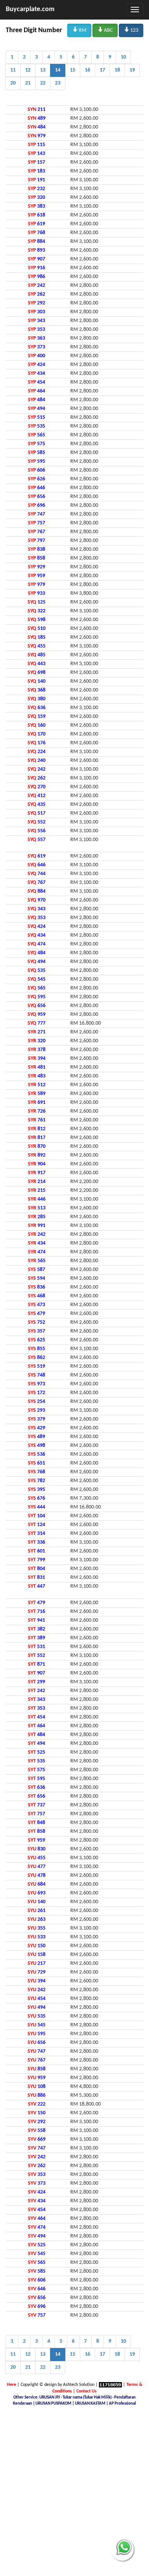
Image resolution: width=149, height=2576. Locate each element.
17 (102, 70)
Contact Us (87, 2391)
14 (58, 70)
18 (117, 70)
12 (28, 70)
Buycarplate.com (30, 9)
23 (58, 83)
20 (13, 83)
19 (132, 70)
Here (11, 2385)
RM (79, 30)
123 (131, 30)
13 (43, 70)
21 (28, 83)
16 (87, 70)
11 (13, 70)
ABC (105, 30)
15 (73, 70)
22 (43, 83)
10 (123, 57)
